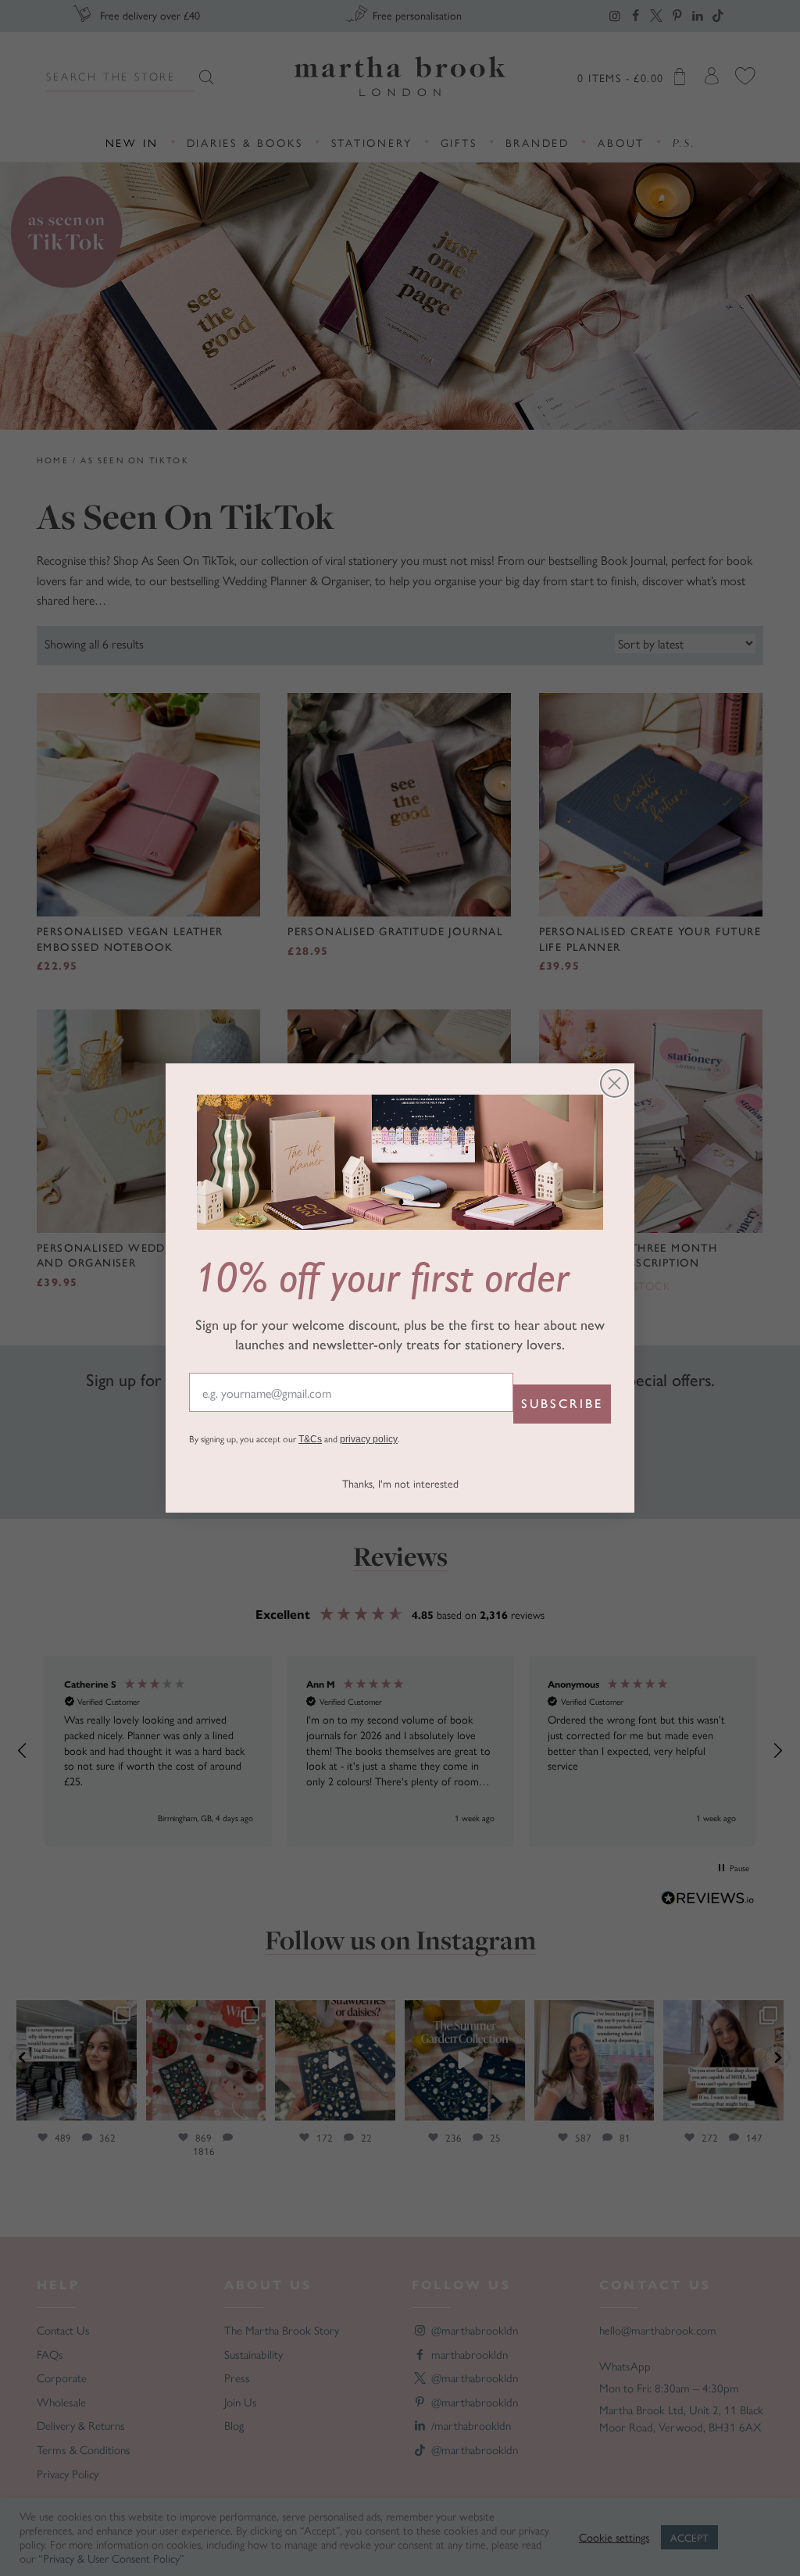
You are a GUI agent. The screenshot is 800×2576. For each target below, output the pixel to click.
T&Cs (310, 1439)
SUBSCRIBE (562, 1404)
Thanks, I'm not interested (400, 1483)
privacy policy (369, 1439)
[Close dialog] (614, 1083)
